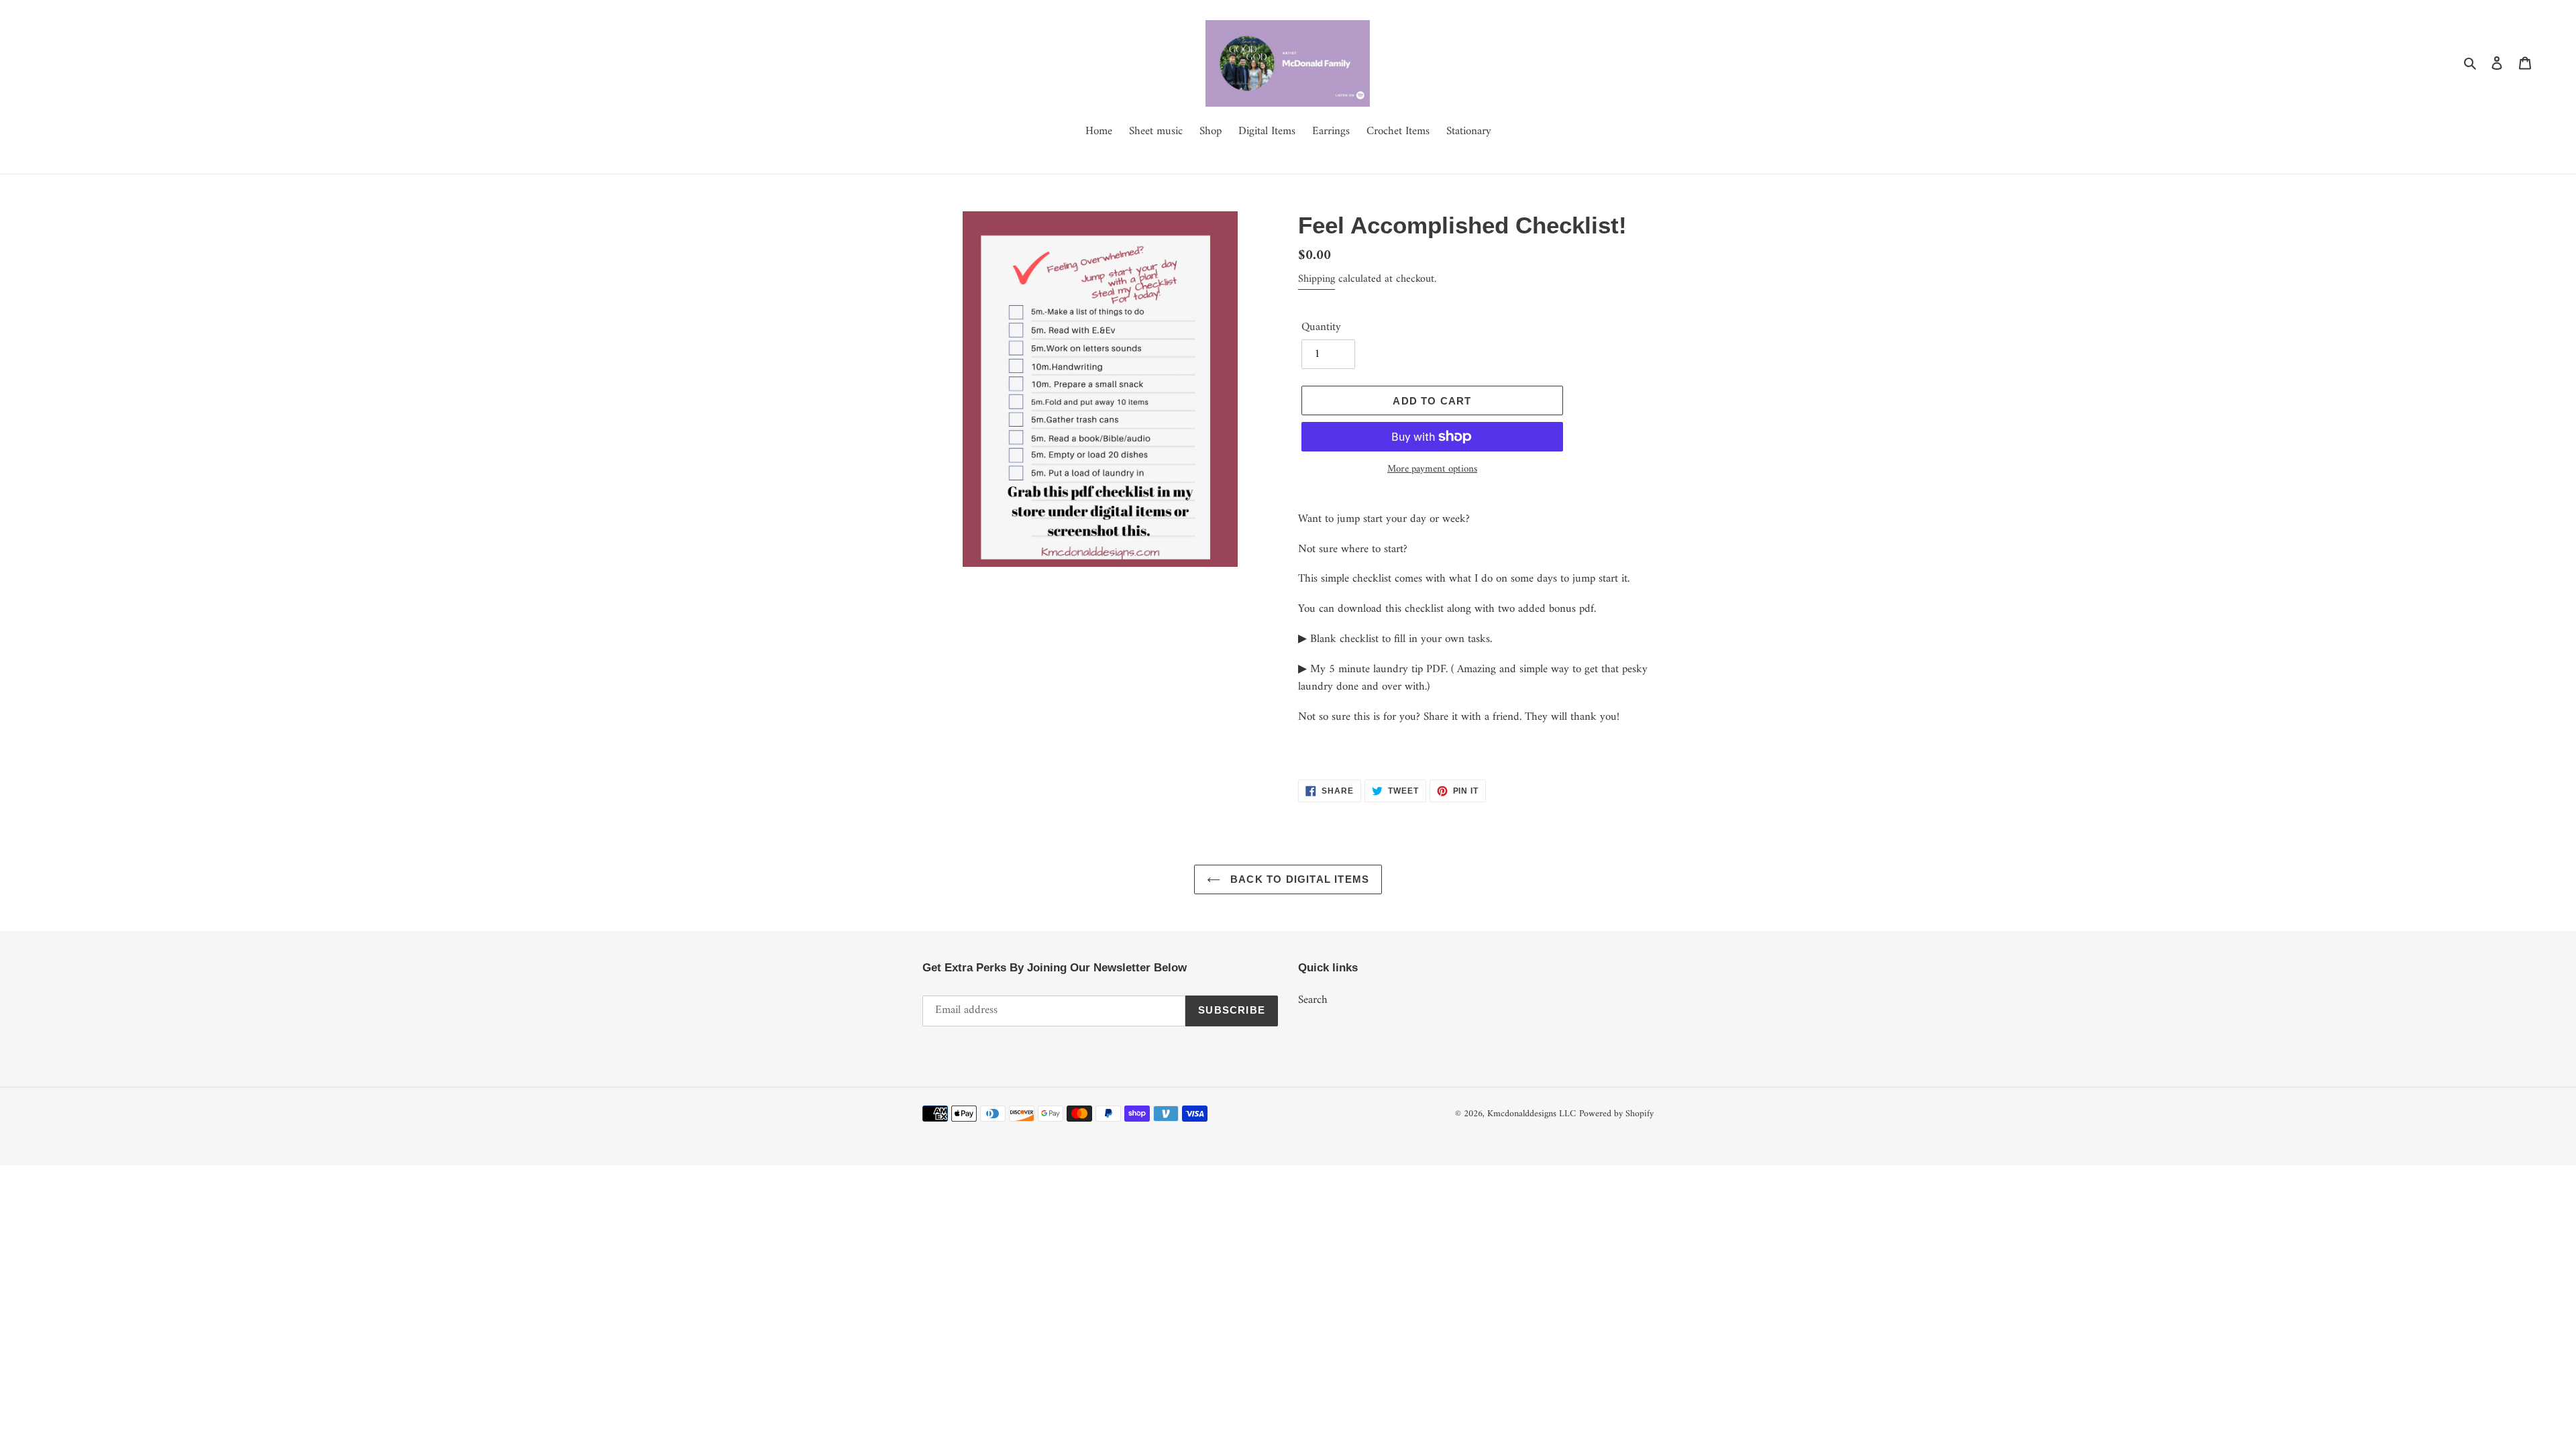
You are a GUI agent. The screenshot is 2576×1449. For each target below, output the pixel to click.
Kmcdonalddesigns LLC (1532, 1114)
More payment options (1432, 470)
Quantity (1321, 328)
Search (1313, 1000)
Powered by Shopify (1616, 1114)
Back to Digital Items (1298, 879)
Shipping (1317, 279)
